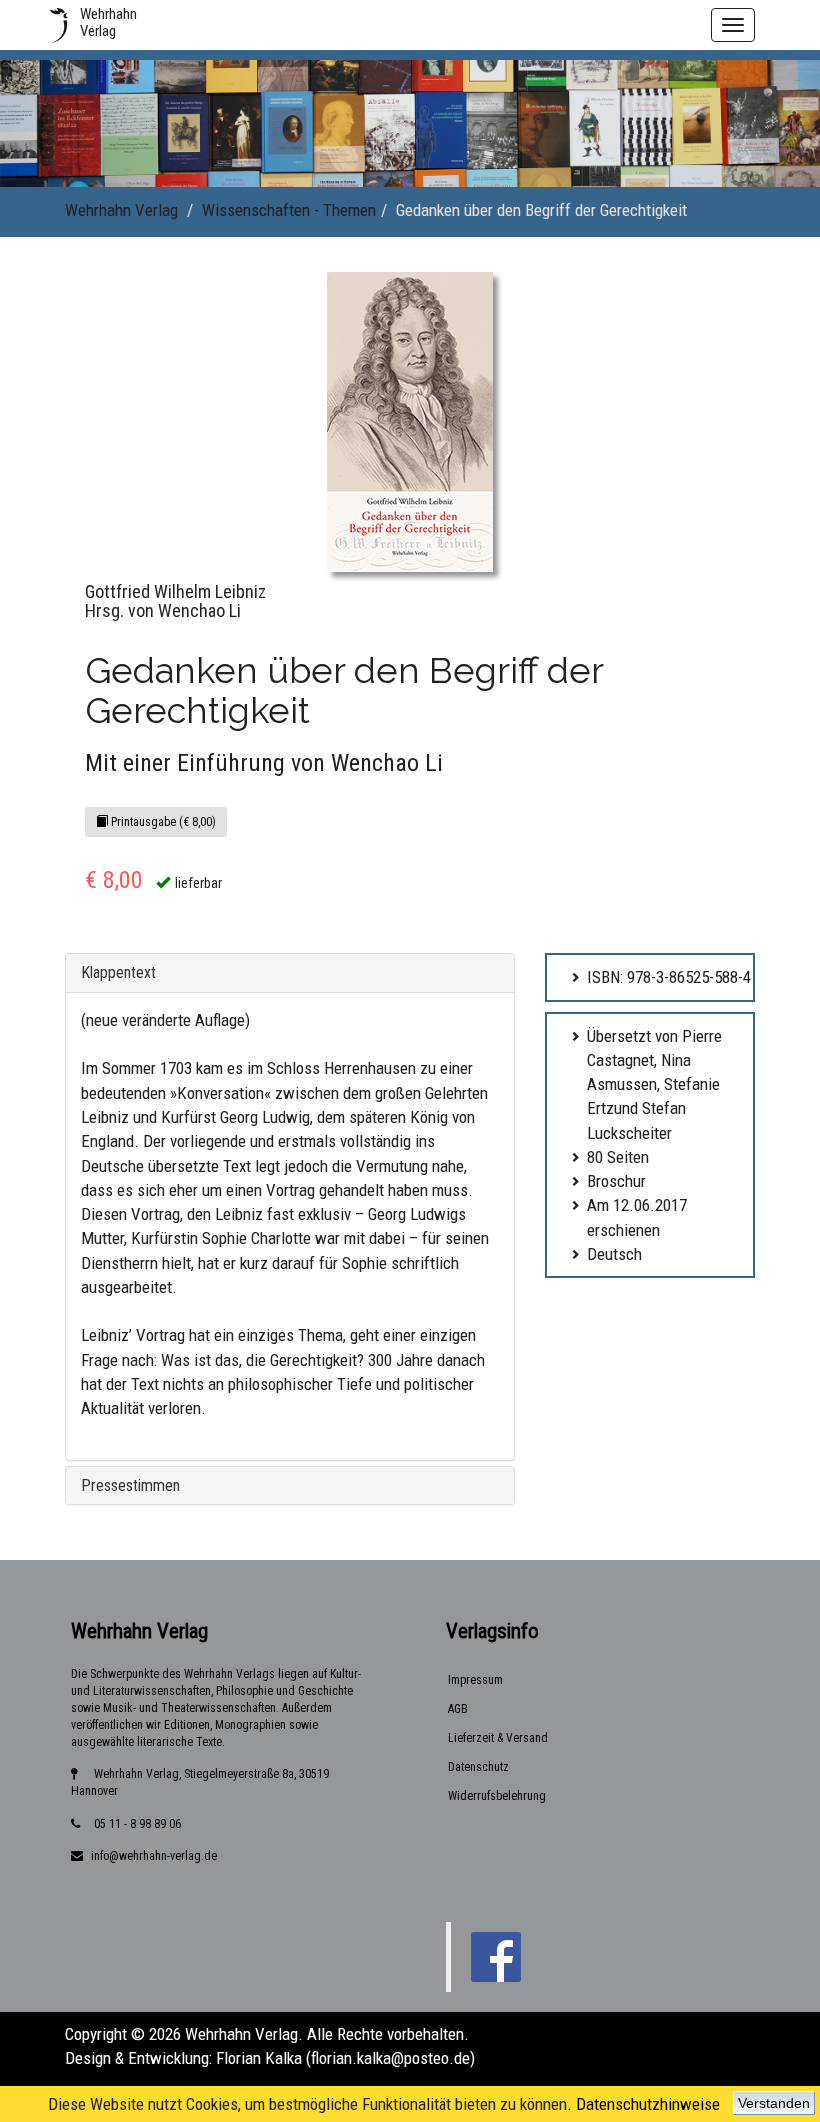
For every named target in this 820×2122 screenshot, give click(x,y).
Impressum (475, 1680)
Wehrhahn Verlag (121, 210)
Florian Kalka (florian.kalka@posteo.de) (345, 2058)
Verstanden (774, 2103)
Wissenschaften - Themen (289, 210)
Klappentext (118, 972)
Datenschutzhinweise (648, 2104)
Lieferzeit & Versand (498, 1738)
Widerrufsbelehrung (497, 1796)
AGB (458, 1709)
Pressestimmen (130, 1485)
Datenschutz (478, 1767)
